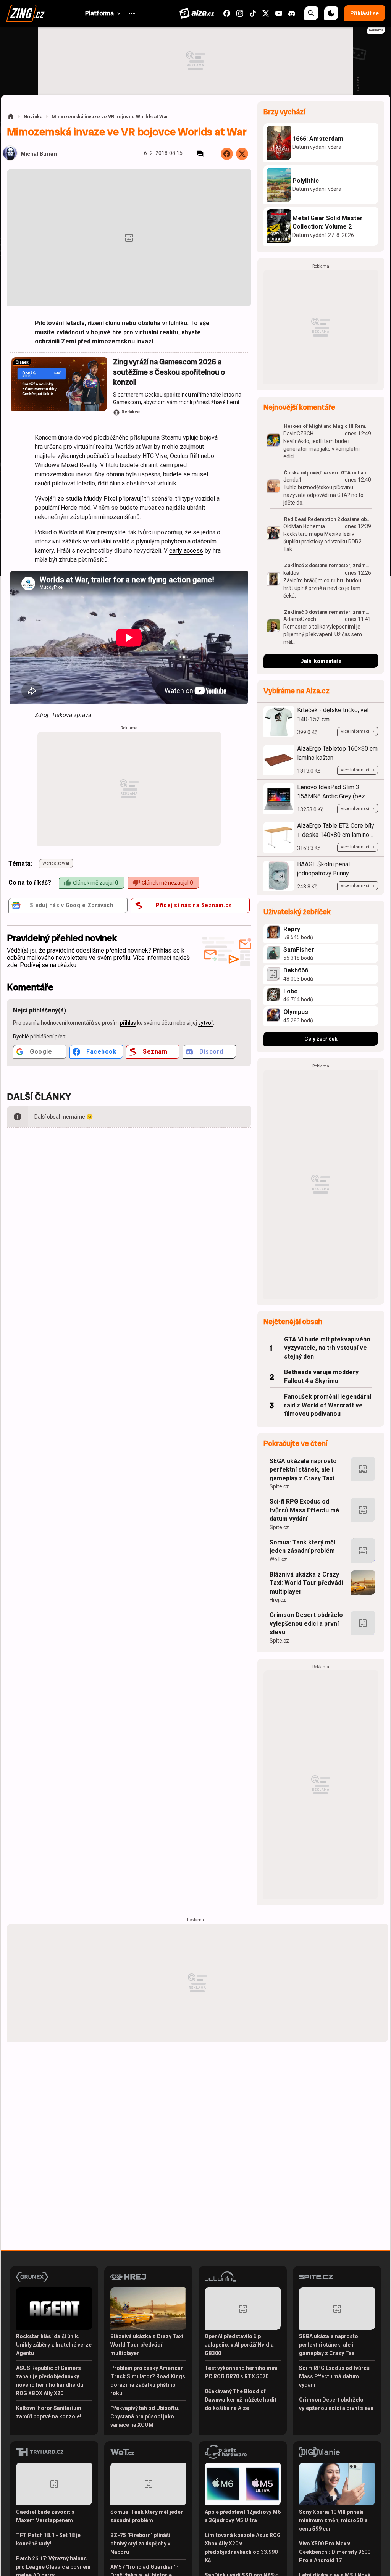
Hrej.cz (278, 1600)
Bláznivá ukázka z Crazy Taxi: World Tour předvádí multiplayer (306, 1583)
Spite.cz (279, 1486)
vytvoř (206, 1023)
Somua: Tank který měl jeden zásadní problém (302, 1547)
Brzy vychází (284, 112)
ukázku (67, 965)
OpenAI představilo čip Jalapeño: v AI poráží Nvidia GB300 (239, 2345)
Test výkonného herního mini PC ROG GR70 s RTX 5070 (241, 2372)
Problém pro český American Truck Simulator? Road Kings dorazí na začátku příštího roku (148, 2381)
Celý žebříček (321, 1039)
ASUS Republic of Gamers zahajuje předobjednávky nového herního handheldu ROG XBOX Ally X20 (50, 2381)
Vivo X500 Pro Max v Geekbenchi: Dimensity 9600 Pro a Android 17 (335, 2552)
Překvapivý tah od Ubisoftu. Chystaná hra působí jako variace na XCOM (145, 2416)
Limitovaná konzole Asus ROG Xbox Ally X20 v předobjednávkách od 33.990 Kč (243, 2548)
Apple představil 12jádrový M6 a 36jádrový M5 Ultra (243, 2516)
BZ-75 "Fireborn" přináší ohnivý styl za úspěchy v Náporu (140, 2544)
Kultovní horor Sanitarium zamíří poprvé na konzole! (49, 2412)
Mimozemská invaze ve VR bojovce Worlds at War (110, 117)
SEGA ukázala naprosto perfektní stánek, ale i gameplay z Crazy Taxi (303, 1470)
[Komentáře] (200, 154)
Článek (22, 362)
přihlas (128, 1023)
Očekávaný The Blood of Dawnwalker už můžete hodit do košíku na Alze (241, 2400)
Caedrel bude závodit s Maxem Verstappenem (45, 2516)
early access (186, 551)
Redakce (131, 412)
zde (12, 965)
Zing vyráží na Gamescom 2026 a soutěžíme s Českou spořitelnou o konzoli (169, 372)
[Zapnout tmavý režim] (331, 13)
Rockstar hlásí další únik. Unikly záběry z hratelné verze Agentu (54, 2345)
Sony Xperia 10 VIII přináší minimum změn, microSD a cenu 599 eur (333, 2520)
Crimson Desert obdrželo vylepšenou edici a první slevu (306, 1623)
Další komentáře (321, 661)
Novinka (33, 117)
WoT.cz (278, 1559)
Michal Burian (39, 154)
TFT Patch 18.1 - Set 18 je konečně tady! (48, 2539)
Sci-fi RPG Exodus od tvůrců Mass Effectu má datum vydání (304, 1510)
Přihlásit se (364, 13)
